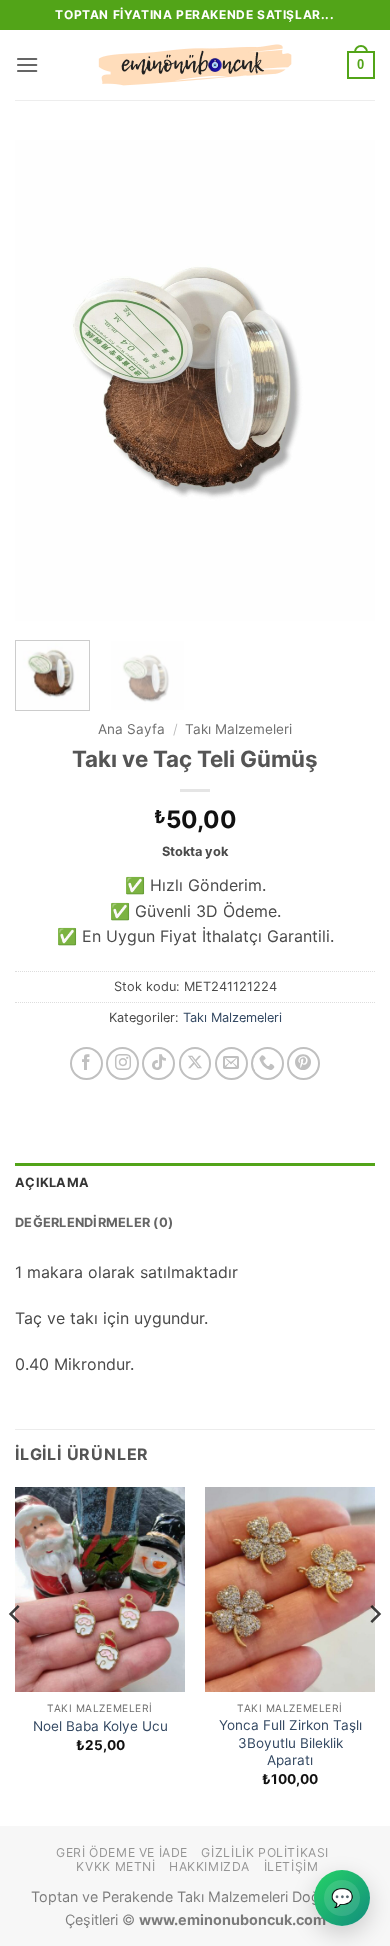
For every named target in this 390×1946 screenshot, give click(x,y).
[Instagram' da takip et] (122, 1063)
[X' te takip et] (195, 1063)
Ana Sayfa (131, 729)
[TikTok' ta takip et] (158, 1063)
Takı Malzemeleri (238, 729)
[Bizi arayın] (267, 1063)
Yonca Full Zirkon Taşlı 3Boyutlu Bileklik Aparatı (290, 1742)
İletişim (291, 1866)
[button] (27, 64)
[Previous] (47, 380)
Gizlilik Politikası (265, 1852)
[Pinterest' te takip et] (303, 1063)
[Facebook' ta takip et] (86, 1063)
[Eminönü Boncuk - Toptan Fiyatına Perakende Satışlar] (195, 65)
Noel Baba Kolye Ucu (100, 1726)
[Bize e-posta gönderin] (231, 1063)
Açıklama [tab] (52, 1182)
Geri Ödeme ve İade (122, 1852)
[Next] (343, 380)
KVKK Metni (115, 1866)
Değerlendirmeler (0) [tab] (94, 1222)
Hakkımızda (209, 1866)
